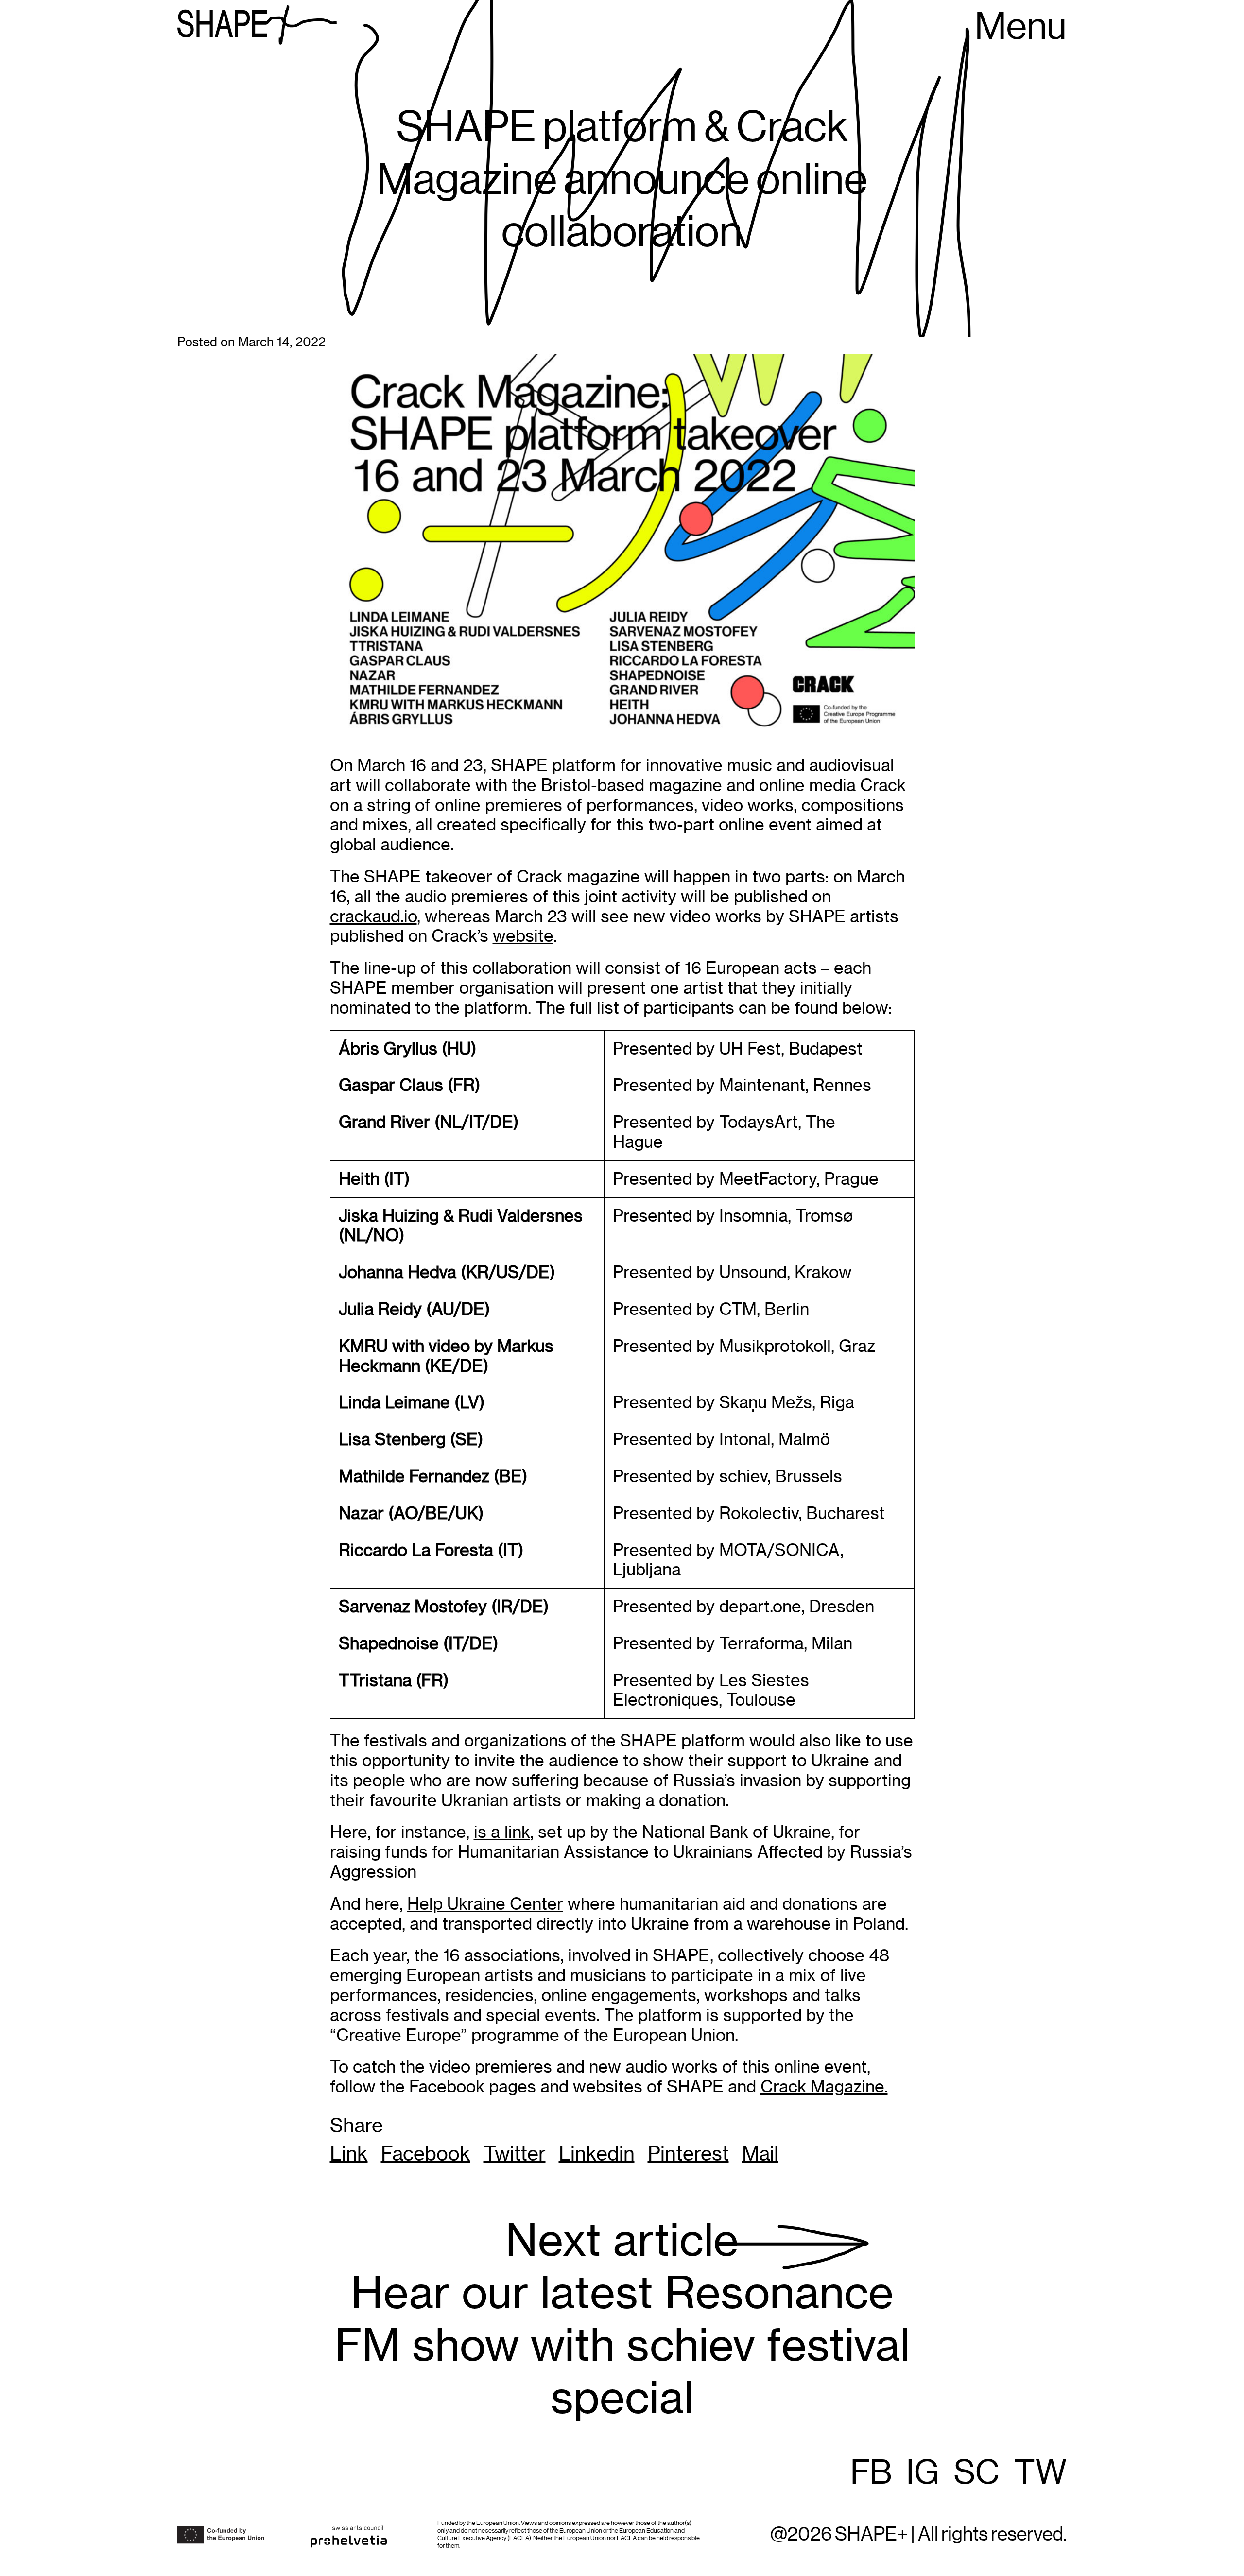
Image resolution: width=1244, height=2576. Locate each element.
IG (923, 2473)
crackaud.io (373, 916)
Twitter (515, 2154)
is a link (502, 1832)
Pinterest (688, 2154)
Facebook (426, 2154)
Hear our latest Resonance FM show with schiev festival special (622, 2319)
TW (1040, 2473)
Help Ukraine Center (485, 1904)
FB (871, 2473)
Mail (760, 2154)
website (523, 936)
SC (977, 2473)
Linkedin (597, 2154)
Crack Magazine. (824, 2086)
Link (349, 2154)
